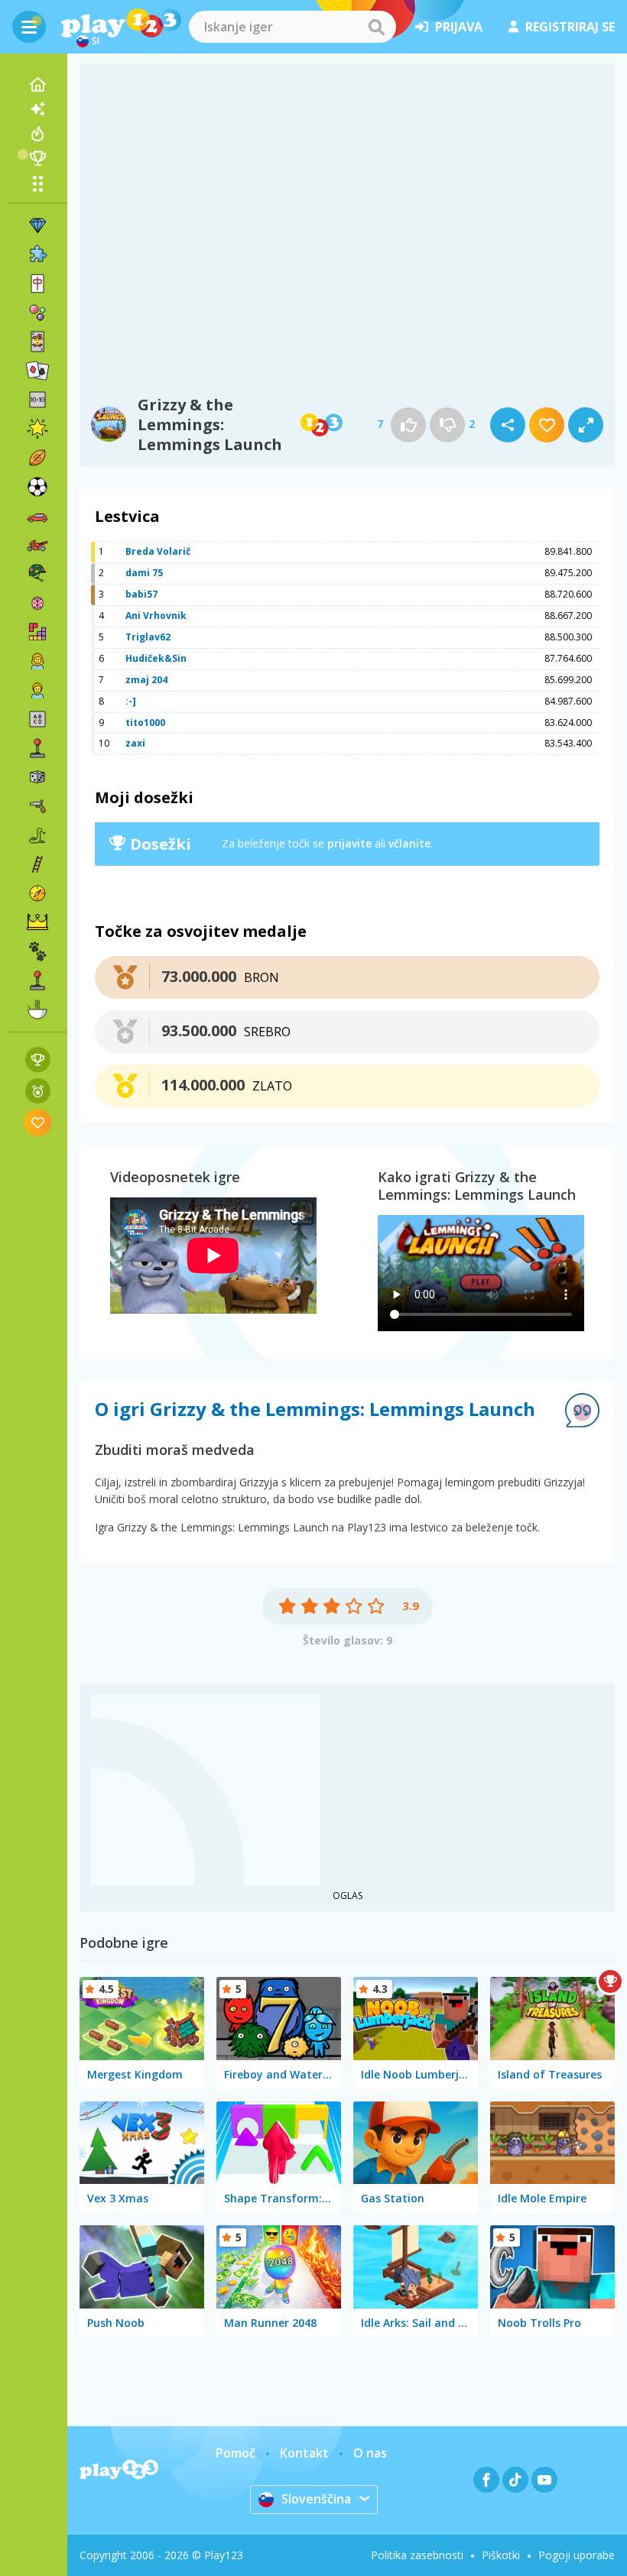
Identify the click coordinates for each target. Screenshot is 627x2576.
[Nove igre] (37, 109)
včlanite (409, 843)
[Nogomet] (37, 487)
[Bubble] (37, 313)
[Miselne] (37, 603)
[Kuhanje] (37, 1009)
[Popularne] (37, 134)
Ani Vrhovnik (156, 616)
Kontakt (304, 2453)
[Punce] (37, 661)
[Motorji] (37, 545)
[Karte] (37, 342)
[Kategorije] (37, 183)
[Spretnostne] (37, 864)
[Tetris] (37, 632)
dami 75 (144, 573)
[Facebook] (486, 2480)
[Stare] (37, 835)
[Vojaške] (37, 574)
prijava (459, 27)
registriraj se (570, 27)
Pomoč (236, 2453)
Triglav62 (148, 637)
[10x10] (37, 400)
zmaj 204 (146, 680)
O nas (370, 2453)
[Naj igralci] (37, 158)
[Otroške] (37, 690)
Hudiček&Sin (156, 658)
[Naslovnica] (37, 85)
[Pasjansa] (37, 371)
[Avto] (37, 516)
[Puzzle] (37, 254)
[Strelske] (37, 806)
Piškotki (501, 2555)
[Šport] (37, 458)
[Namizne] (37, 777)
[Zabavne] (37, 429)
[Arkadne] (37, 748)
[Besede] (37, 719)
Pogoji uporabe (577, 2555)
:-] (131, 701)
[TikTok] (515, 2480)
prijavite (349, 843)
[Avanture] (37, 893)
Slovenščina (316, 2499)
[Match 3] (37, 225)
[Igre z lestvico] (38, 1060)
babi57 (141, 594)
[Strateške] (37, 922)
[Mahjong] (37, 284)
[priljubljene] (38, 1122)
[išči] (376, 27)
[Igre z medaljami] (38, 1091)
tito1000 (145, 723)
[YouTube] (544, 2480)
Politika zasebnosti (417, 2555)
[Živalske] (37, 951)
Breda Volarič (158, 551)
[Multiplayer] (37, 980)
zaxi (135, 743)
